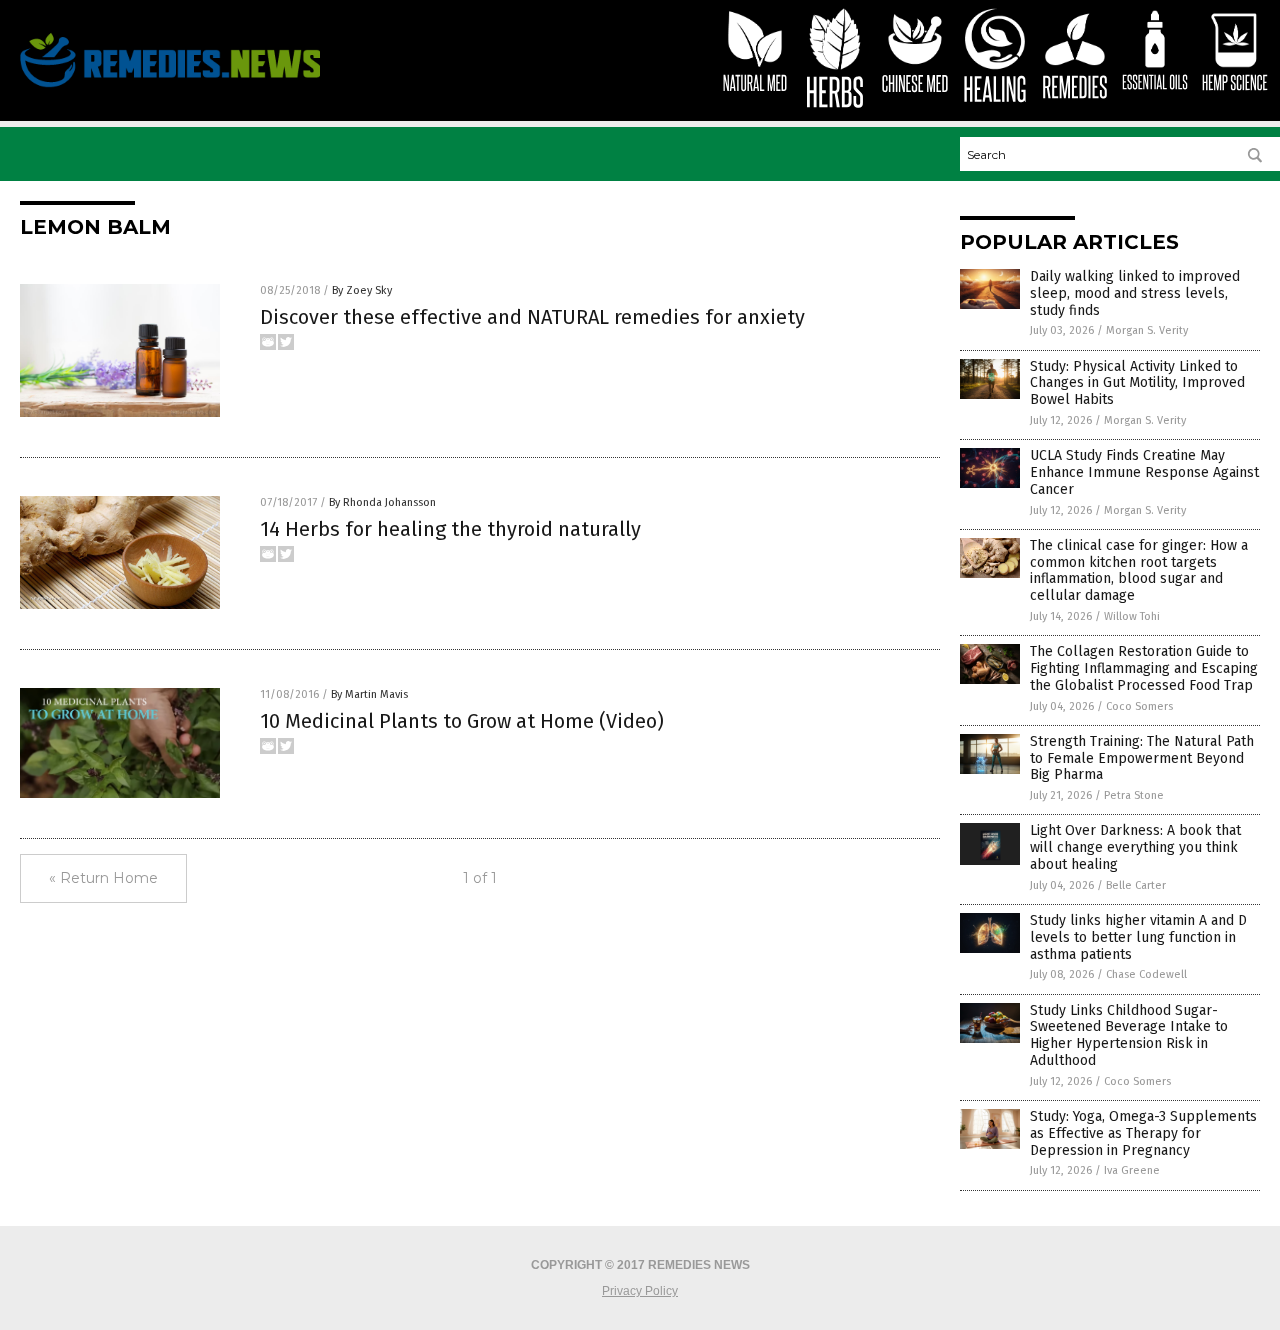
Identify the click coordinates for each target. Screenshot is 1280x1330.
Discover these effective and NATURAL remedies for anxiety (532, 317)
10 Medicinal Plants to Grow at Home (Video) (462, 721)
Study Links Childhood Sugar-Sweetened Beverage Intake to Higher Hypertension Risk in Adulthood (1129, 1035)
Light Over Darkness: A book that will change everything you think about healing (1135, 847)
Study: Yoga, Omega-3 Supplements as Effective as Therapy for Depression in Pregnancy (1143, 1133)
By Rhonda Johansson (382, 502)
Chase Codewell (1146, 974)
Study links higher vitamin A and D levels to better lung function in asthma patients (1138, 937)
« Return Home (103, 878)
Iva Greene (1132, 1170)
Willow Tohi (1132, 616)
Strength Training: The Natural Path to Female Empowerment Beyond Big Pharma (1142, 758)
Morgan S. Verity (1147, 330)
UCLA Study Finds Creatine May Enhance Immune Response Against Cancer (1144, 472)
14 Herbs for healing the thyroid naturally (450, 529)
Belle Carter (1136, 885)
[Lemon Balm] (170, 87)
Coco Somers (1139, 706)
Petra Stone (1134, 795)
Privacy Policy (640, 1291)
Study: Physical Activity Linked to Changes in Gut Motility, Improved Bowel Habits (1137, 383)
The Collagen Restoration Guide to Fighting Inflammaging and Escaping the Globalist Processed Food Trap (1144, 668)
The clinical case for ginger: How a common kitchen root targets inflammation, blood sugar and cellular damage (1139, 570)
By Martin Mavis (369, 694)
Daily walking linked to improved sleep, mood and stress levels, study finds (1135, 293)
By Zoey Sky (362, 290)
